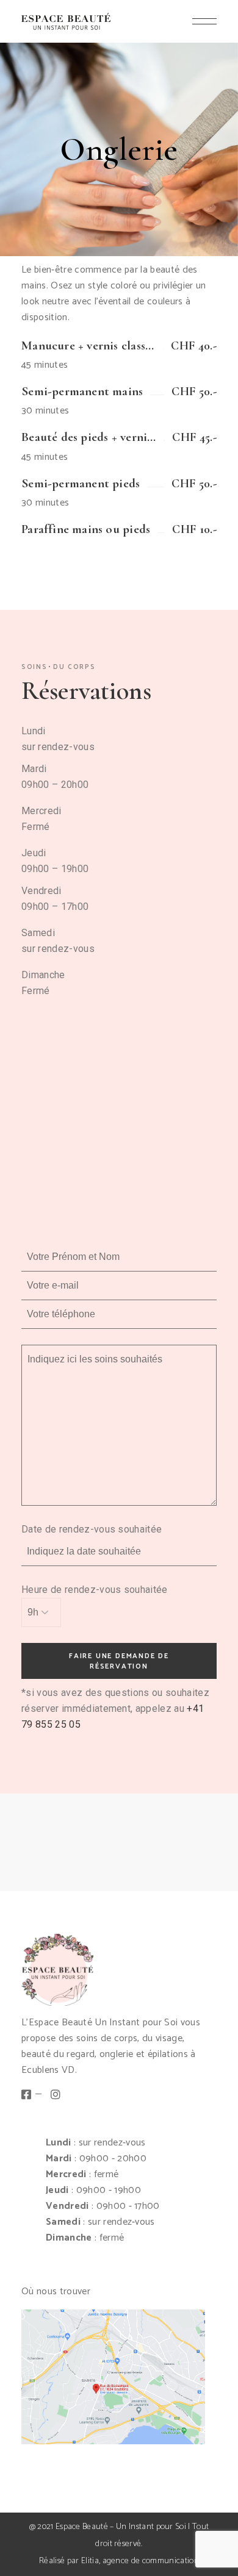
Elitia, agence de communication (140, 2561)
